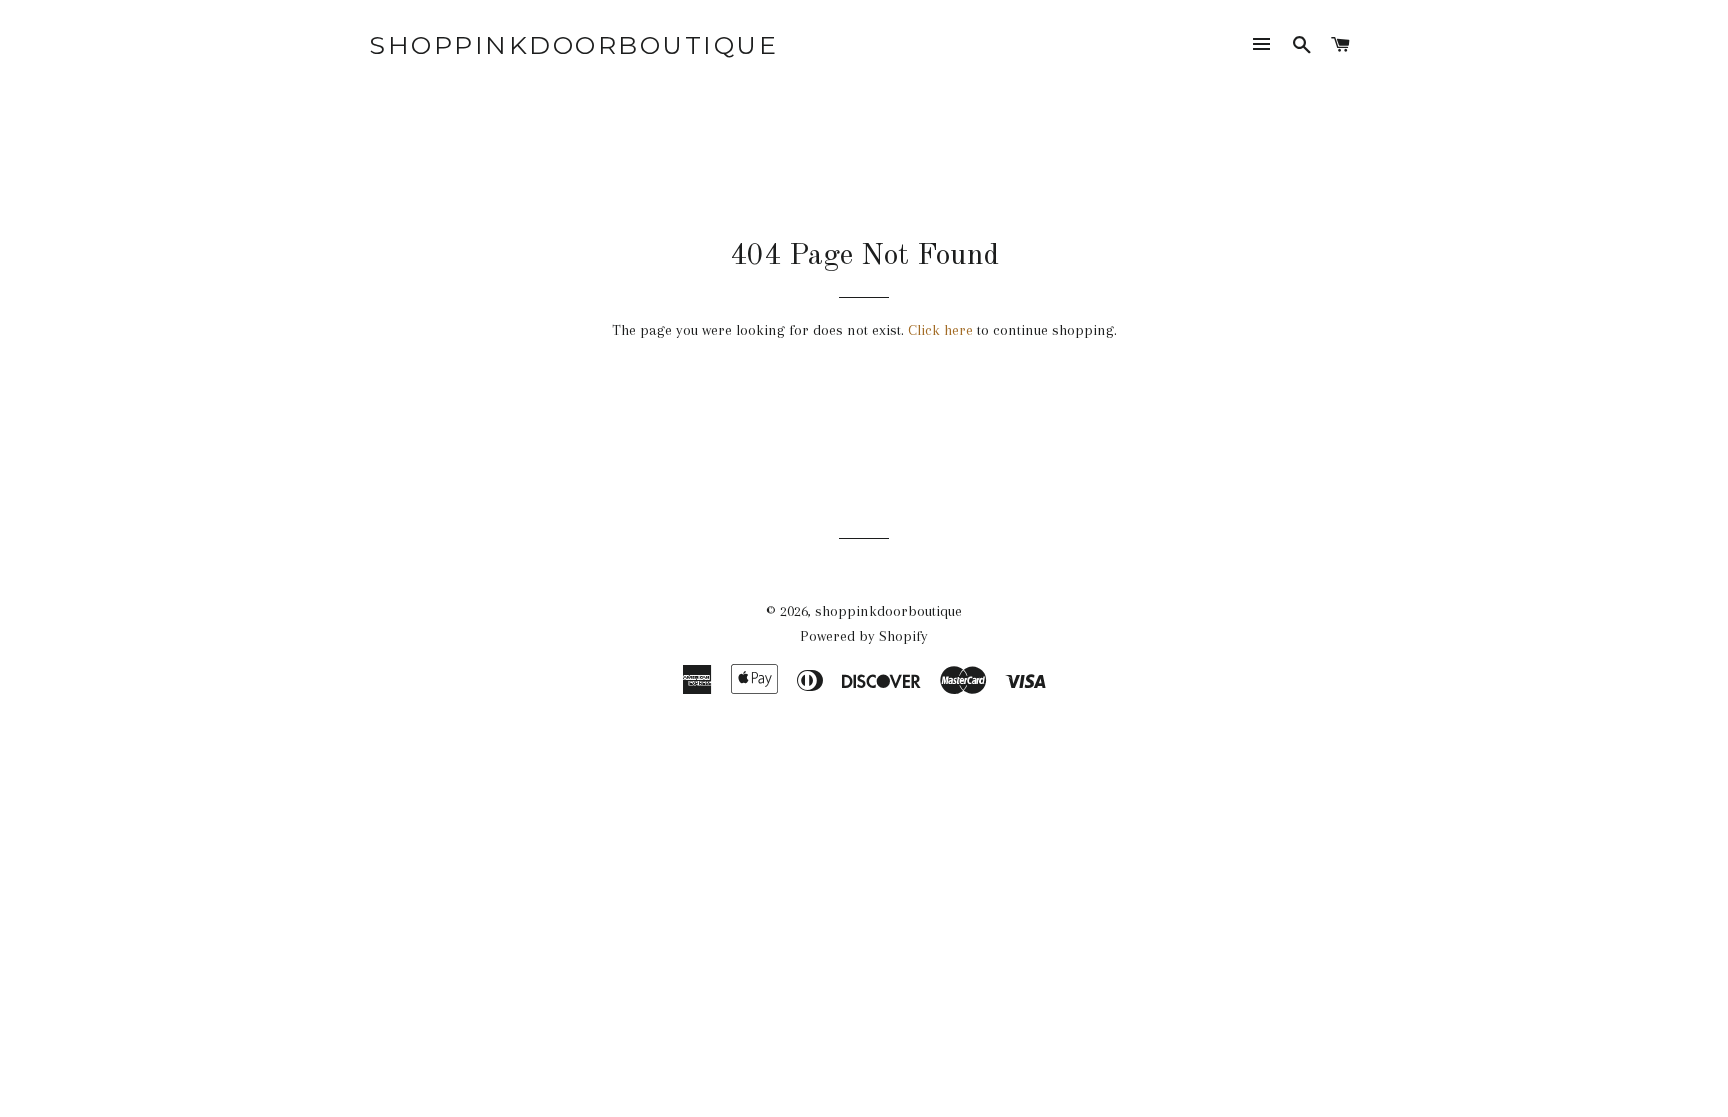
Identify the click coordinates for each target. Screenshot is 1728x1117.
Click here (940, 330)
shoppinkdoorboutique (573, 45)
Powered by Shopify (864, 636)
